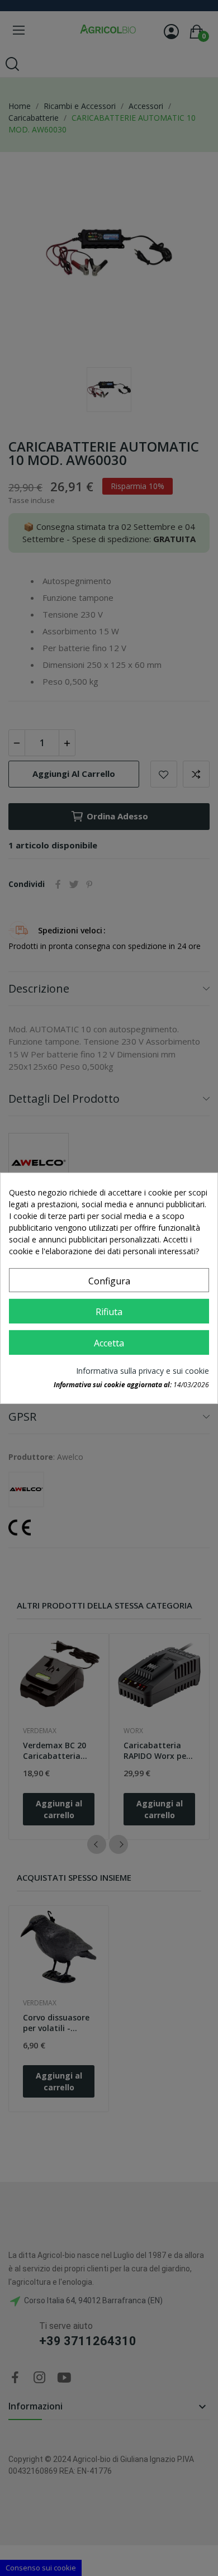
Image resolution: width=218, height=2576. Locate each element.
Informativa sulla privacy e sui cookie (143, 1371)
